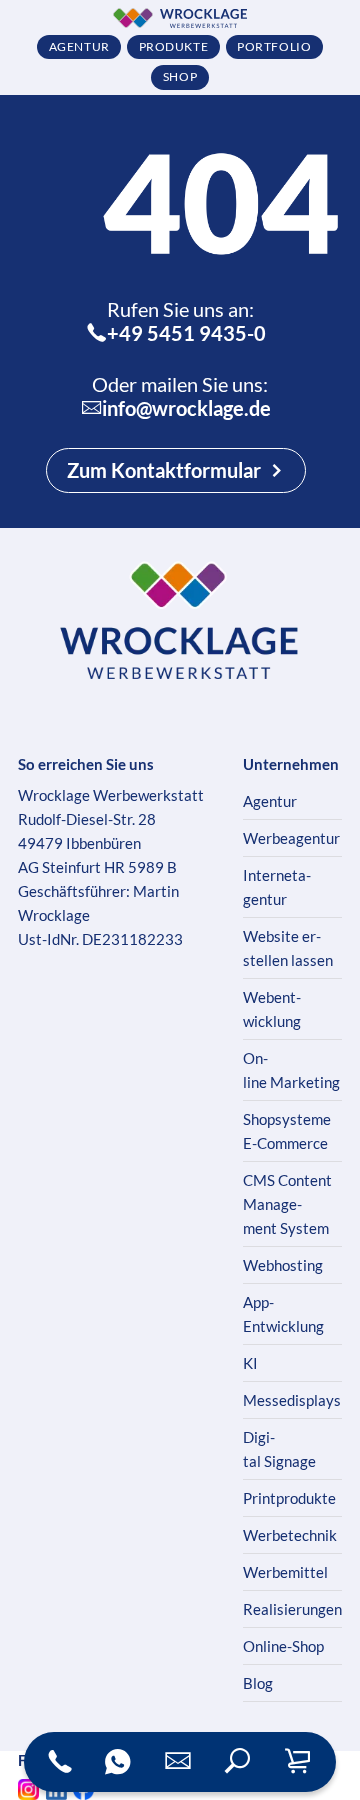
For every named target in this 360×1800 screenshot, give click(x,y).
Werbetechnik (290, 1535)
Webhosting (283, 1265)
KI (250, 1363)
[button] (238, 1762)
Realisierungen (292, 1609)
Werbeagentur (291, 838)
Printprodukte (289, 1498)
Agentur (270, 801)
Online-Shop (283, 1646)
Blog (258, 1683)
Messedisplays (292, 1400)
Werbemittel (285, 1572)
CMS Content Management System (287, 1204)
